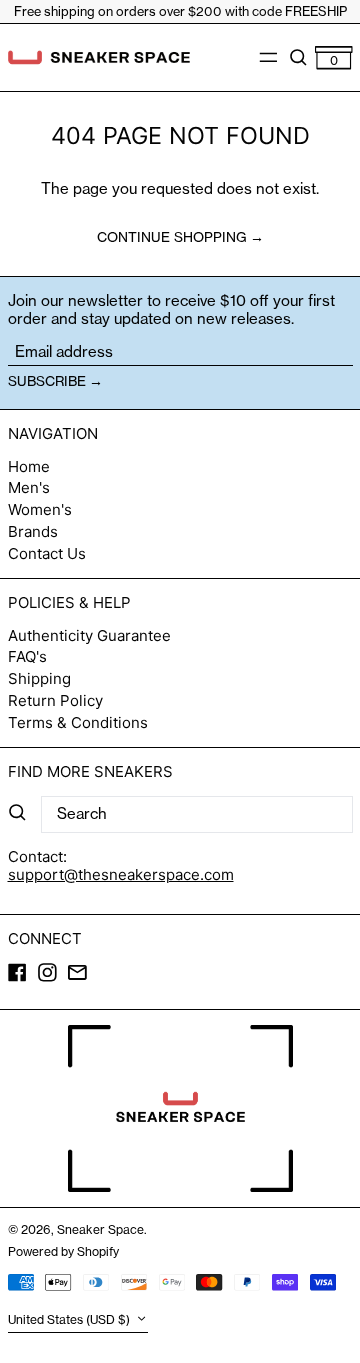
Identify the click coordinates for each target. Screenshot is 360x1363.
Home (29, 466)
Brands (33, 531)
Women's (40, 509)
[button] (298, 57)
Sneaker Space (100, 1229)
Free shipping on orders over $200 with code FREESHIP (180, 11)
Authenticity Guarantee (89, 635)
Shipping (39, 678)
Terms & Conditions (78, 722)
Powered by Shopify (63, 1251)
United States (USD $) (70, 1320)
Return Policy (55, 700)
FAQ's (27, 656)
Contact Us (47, 553)
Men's (29, 487)
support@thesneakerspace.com (121, 874)
